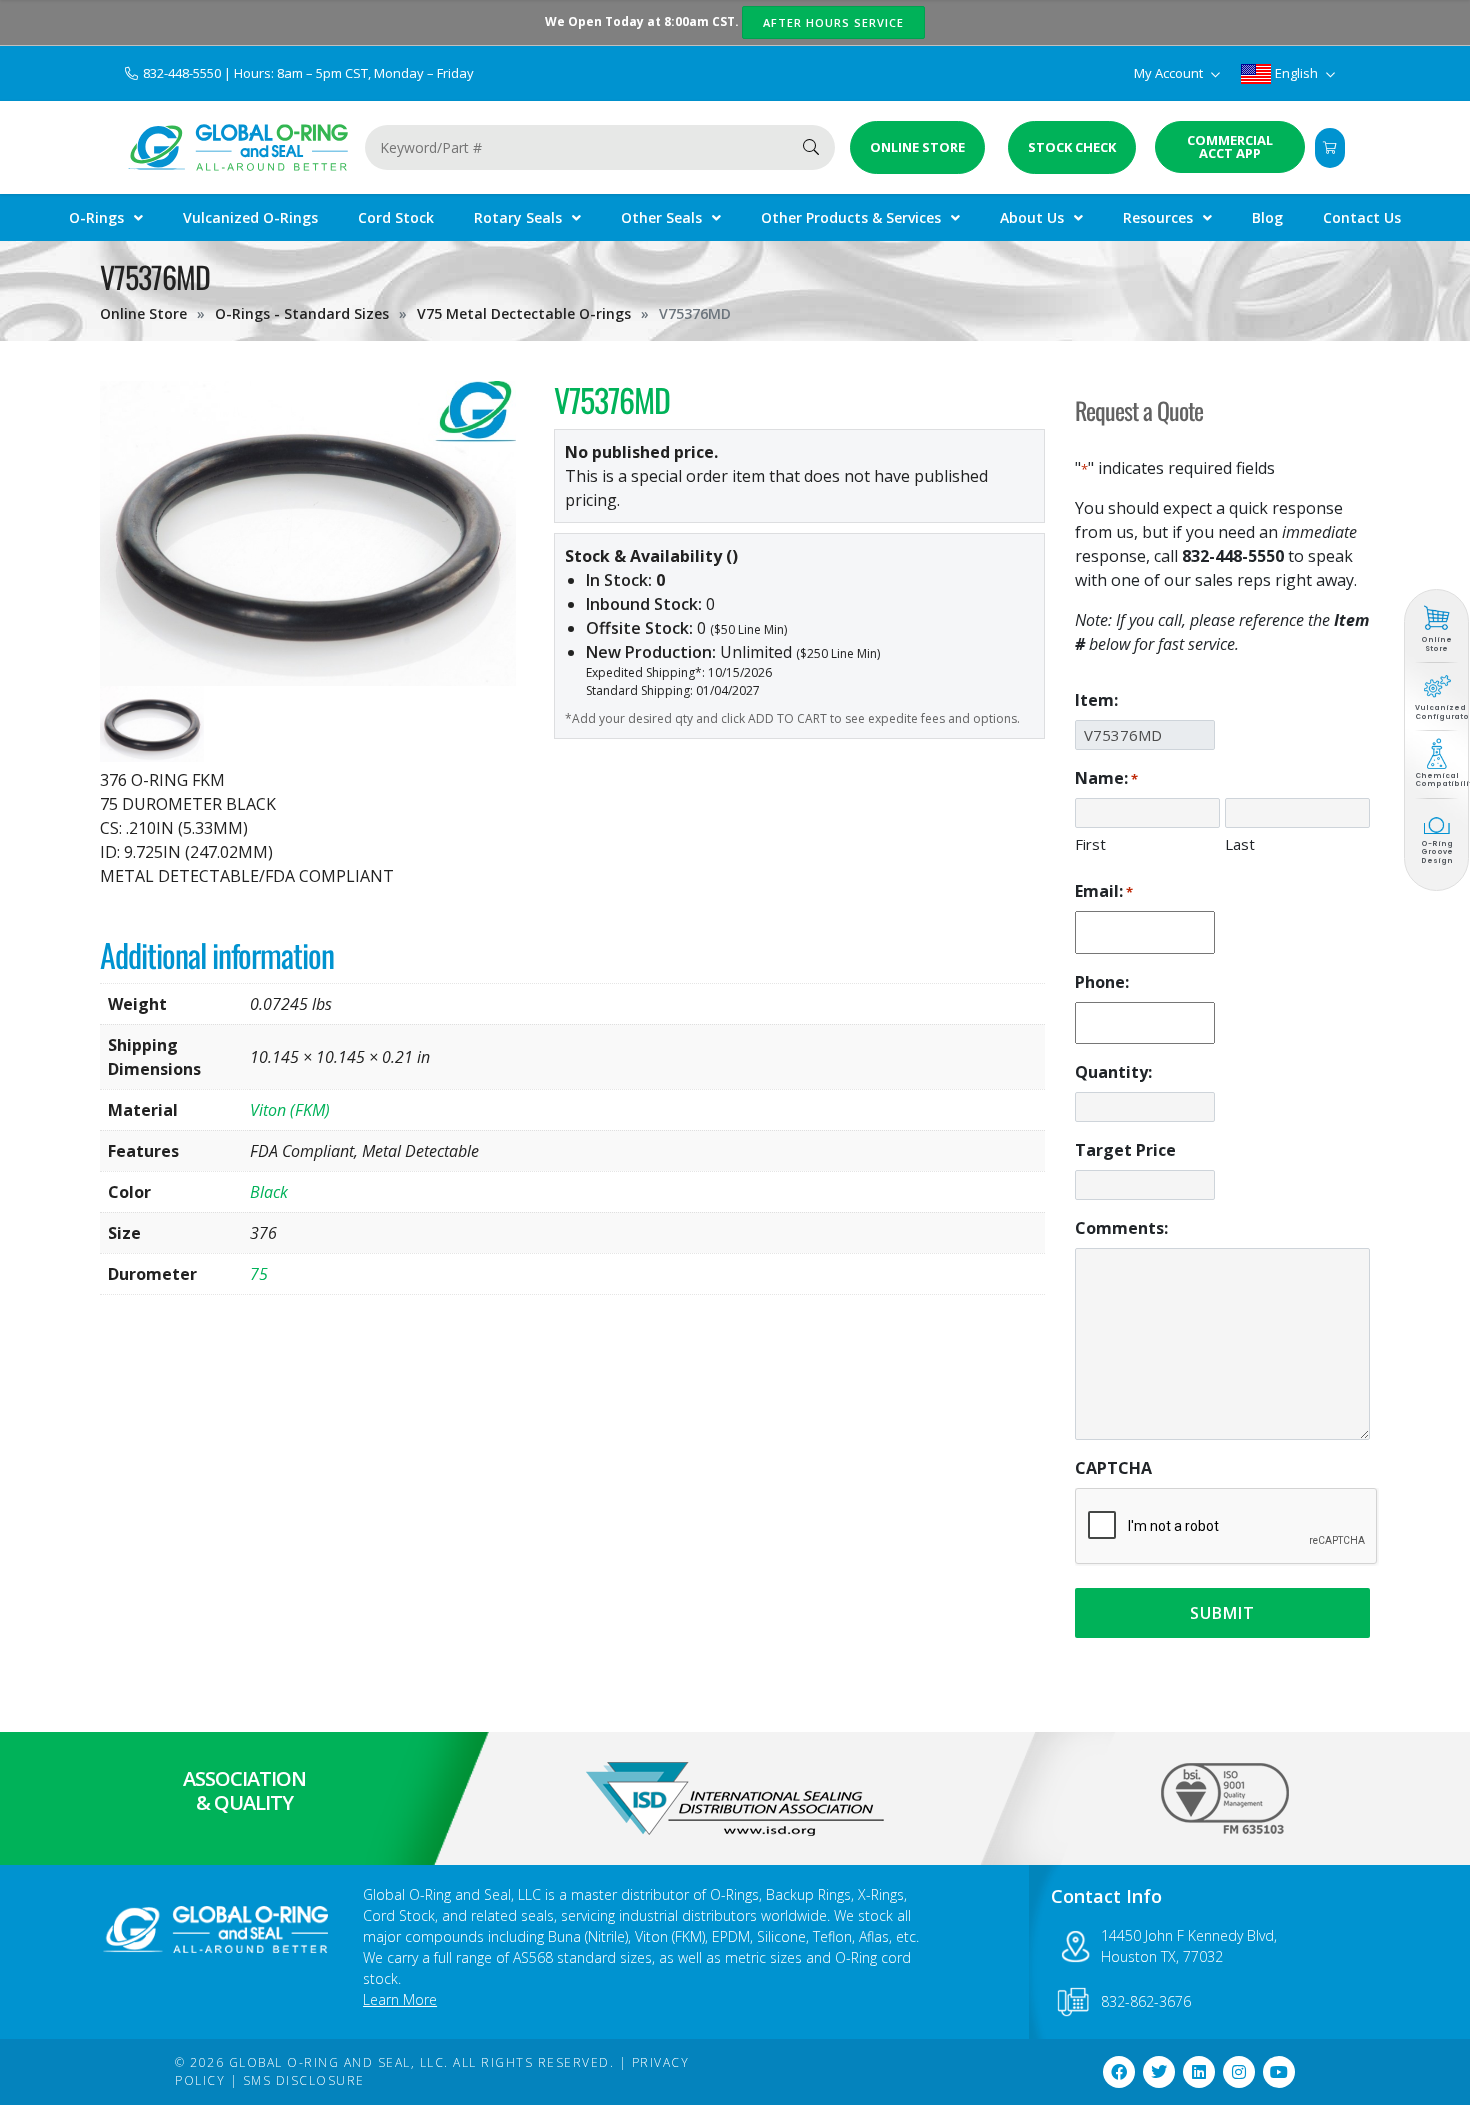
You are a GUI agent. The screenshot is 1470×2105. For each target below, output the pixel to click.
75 (259, 1274)
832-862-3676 (1146, 2001)
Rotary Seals (518, 217)
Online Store (143, 313)
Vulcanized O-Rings (250, 217)
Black (269, 1192)
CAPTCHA (1113, 1468)
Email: (1104, 891)
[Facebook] (1119, 2072)
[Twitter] (1159, 2072)
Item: (1096, 700)
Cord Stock (396, 217)
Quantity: (1113, 1072)
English (1296, 73)
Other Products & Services (851, 217)
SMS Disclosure (304, 2080)
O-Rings (96, 217)
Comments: (1121, 1228)
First (1090, 844)
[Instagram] (1239, 2072)
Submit (1222, 1613)
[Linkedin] (1199, 2072)
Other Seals (661, 217)
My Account (1170, 73)
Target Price (1125, 1150)
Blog (1267, 217)
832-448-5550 (183, 73)
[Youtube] (1279, 2072)
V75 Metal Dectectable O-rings (524, 313)
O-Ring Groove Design (1437, 852)
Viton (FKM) (290, 1110)
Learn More (400, 1999)
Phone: (1102, 982)
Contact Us (1362, 217)
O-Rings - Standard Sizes (302, 313)
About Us (1032, 217)
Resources (1158, 217)
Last (1240, 844)
